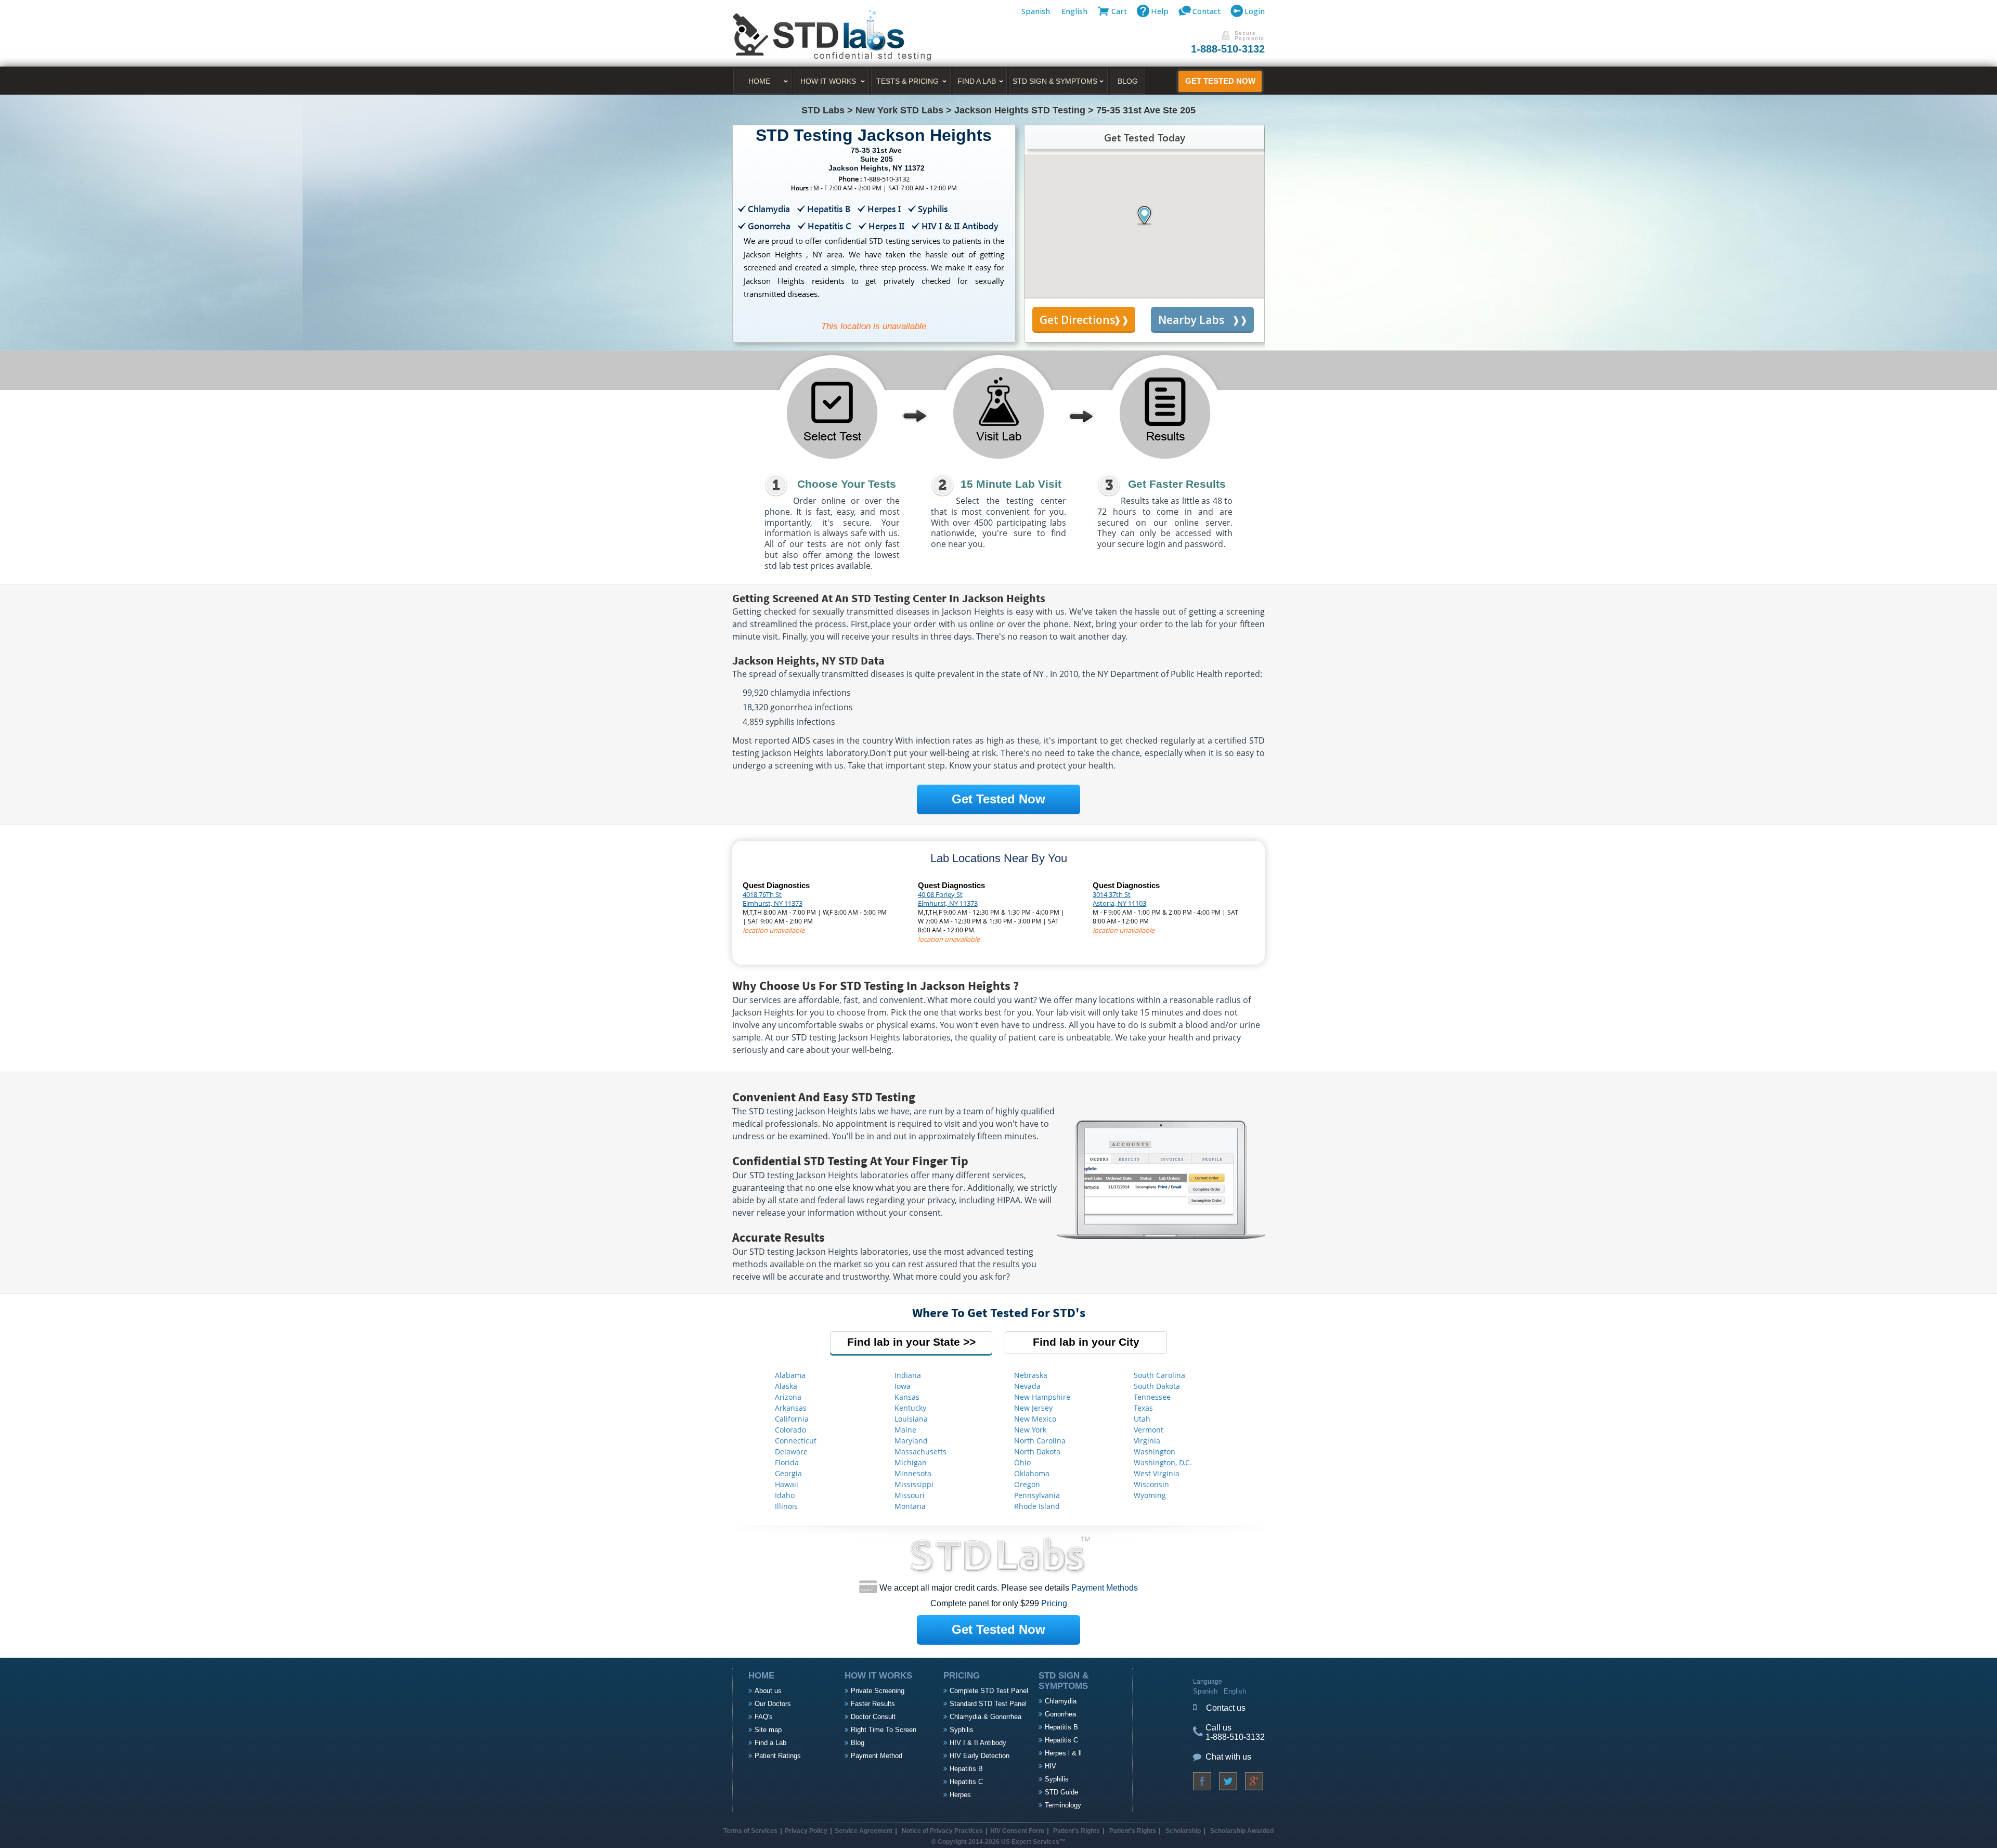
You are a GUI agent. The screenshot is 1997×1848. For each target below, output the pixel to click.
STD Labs (823, 110)
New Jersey (1033, 1408)
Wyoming (1150, 1495)
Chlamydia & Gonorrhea (985, 1717)
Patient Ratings (778, 1756)
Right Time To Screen (884, 1730)
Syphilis (962, 1730)
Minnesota (913, 1473)
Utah (1142, 1419)
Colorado (790, 1430)
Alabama (790, 1375)
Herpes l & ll (1063, 1753)
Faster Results (873, 1704)
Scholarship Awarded (1242, 1831)
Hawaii (787, 1484)
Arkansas (791, 1408)
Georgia (788, 1473)
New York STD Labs (899, 110)
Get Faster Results (1177, 484)
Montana (910, 1506)
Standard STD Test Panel (988, 1704)
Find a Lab (770, 1743)
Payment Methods (1105, 1588)
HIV (1051, 1766)
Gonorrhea (1060, 1714)
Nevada (1027, 1386)
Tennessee (1152, 1397)
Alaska (786, 1386)
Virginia (1147, 1441)
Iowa (903, 1386)
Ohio (1022, 1462)
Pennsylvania (1037, 1495)
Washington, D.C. (1163, 1462)
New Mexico (1035, 1419)
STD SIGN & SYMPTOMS (1055, 81)
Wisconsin (1151, 1484)
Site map (768, 1730)
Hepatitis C (966, 1782)
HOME (759, 81)
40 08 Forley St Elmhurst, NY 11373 (948, 899)
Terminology (1063, 1805)
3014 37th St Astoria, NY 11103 (1119, 899)
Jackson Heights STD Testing (1020, 110)
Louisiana (911, 1419)
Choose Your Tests (847, 484)
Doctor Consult (873, 1717)
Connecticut (796, 1441)
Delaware (791, 1452)
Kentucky (910, 1408)
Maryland (911, 1441)
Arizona (788, 1397)
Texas (1143, 1408)
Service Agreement (864, 1831)
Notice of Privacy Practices (942, 1831)
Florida (787, 1462)
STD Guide (1061, 1792)
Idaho (785, 1495)
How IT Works (828, 81)
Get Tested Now (1220, 81)
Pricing (1054, 1603)
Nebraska (1031, 1375)
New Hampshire (1042, 1397)
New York (1030, 1430)
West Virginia (1157, 1473)
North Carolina (1040, 1441)
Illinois (786, 1506)
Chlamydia (1061, 1701)
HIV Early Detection (980, 1756)
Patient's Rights (1076, 1831)
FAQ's (764, 1717)
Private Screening (878, 1691)
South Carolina (1159, 1375)
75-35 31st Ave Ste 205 (1146, 110)
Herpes (960, 1795)
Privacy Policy (806, 1831)
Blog (1128, 81)
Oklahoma (1032, 1473)
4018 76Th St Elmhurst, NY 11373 (773, 899)
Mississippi (914, 1484)
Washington (1155, 1452)
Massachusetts (920, 1452)
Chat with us (1228, 1757)
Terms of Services (750, 1831)
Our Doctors (773, 1704)
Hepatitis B (966, 1769)
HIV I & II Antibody (978, 1743)
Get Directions (1077, 320)
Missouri (910, 1495)
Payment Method (877, 1756)
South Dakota (1157, 1386)
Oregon (1027, 1484)
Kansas (907, 1397)
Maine (905, 1430)
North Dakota (1037, 1452)
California (792, 1419)
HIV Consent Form (1017, 1831)
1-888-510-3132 (1228, 49)
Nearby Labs (1191, 320)
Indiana (908, 1375)
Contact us (1226, 1708)
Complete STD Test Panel (989, 1691)
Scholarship (1183, 1831)
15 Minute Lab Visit (1011, 484)
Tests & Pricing (907, 81)
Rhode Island (1037, 1506)
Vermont (1149, 1430)
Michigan (911, 1462)
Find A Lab (977, 81)
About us (768, 1691)
